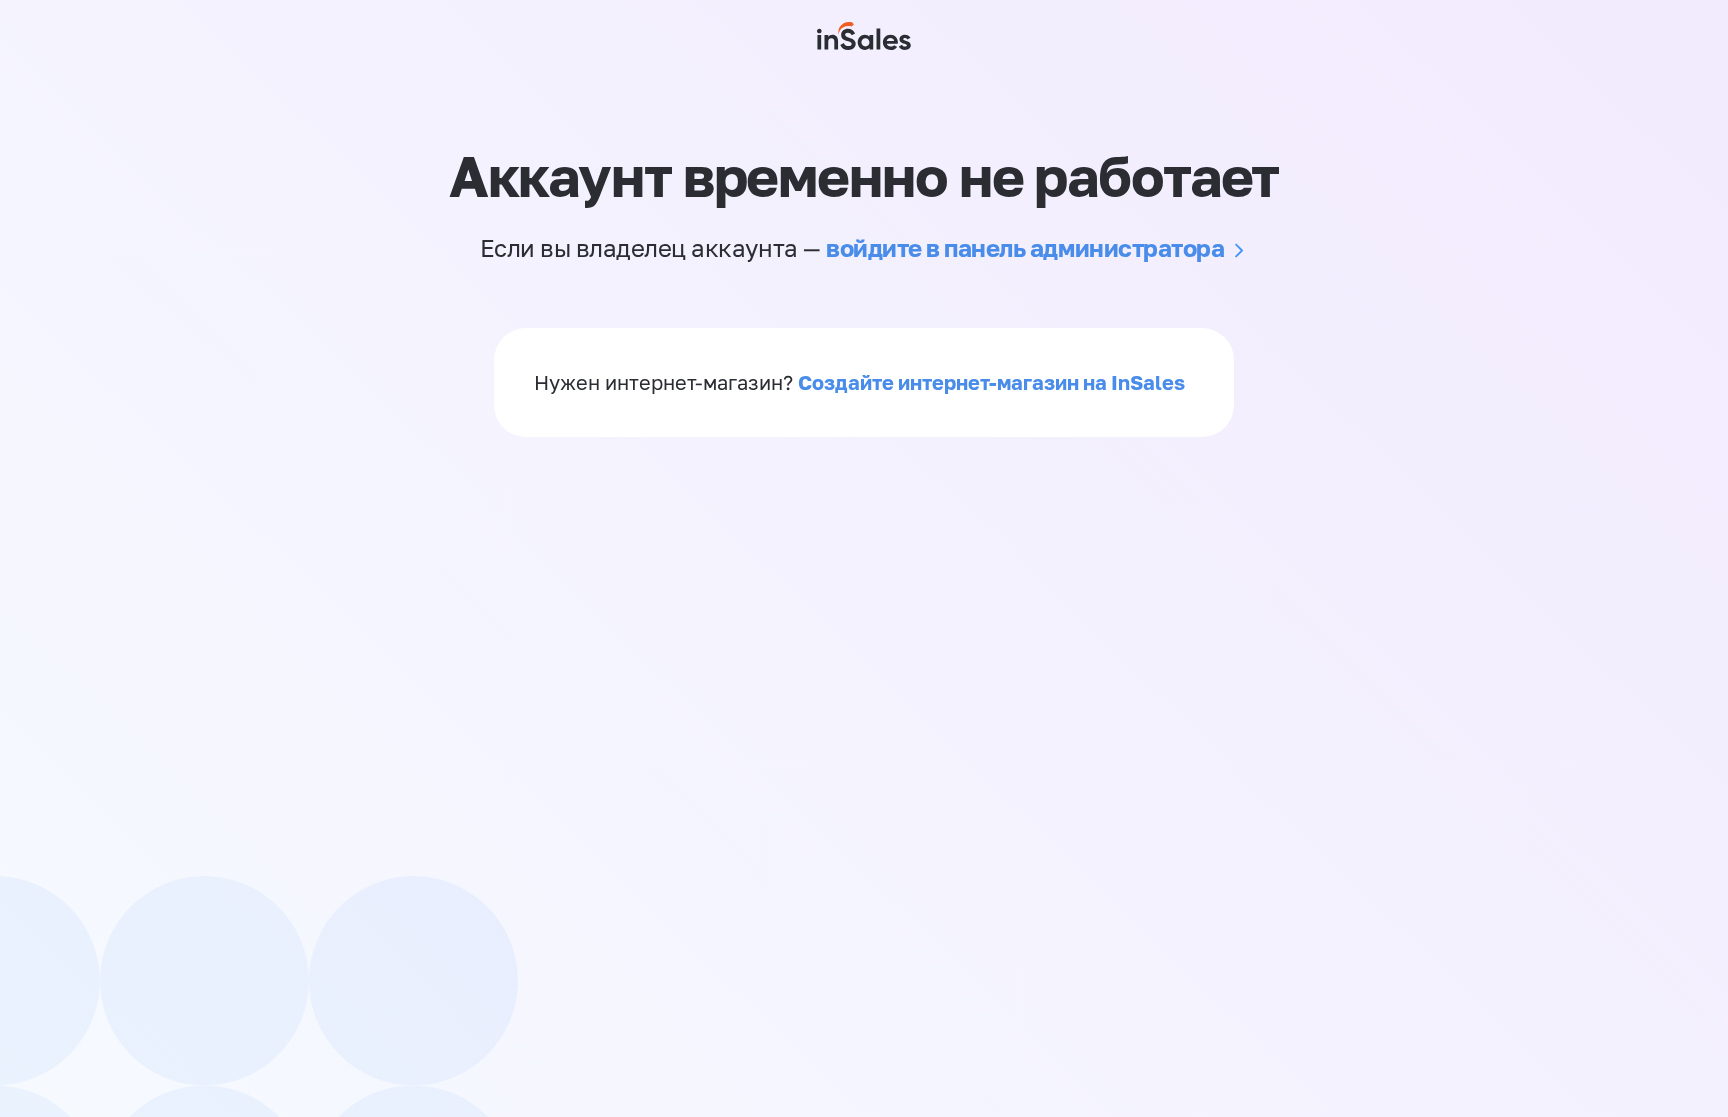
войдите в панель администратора (1025, 247)
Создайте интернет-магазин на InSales (991, 382)
